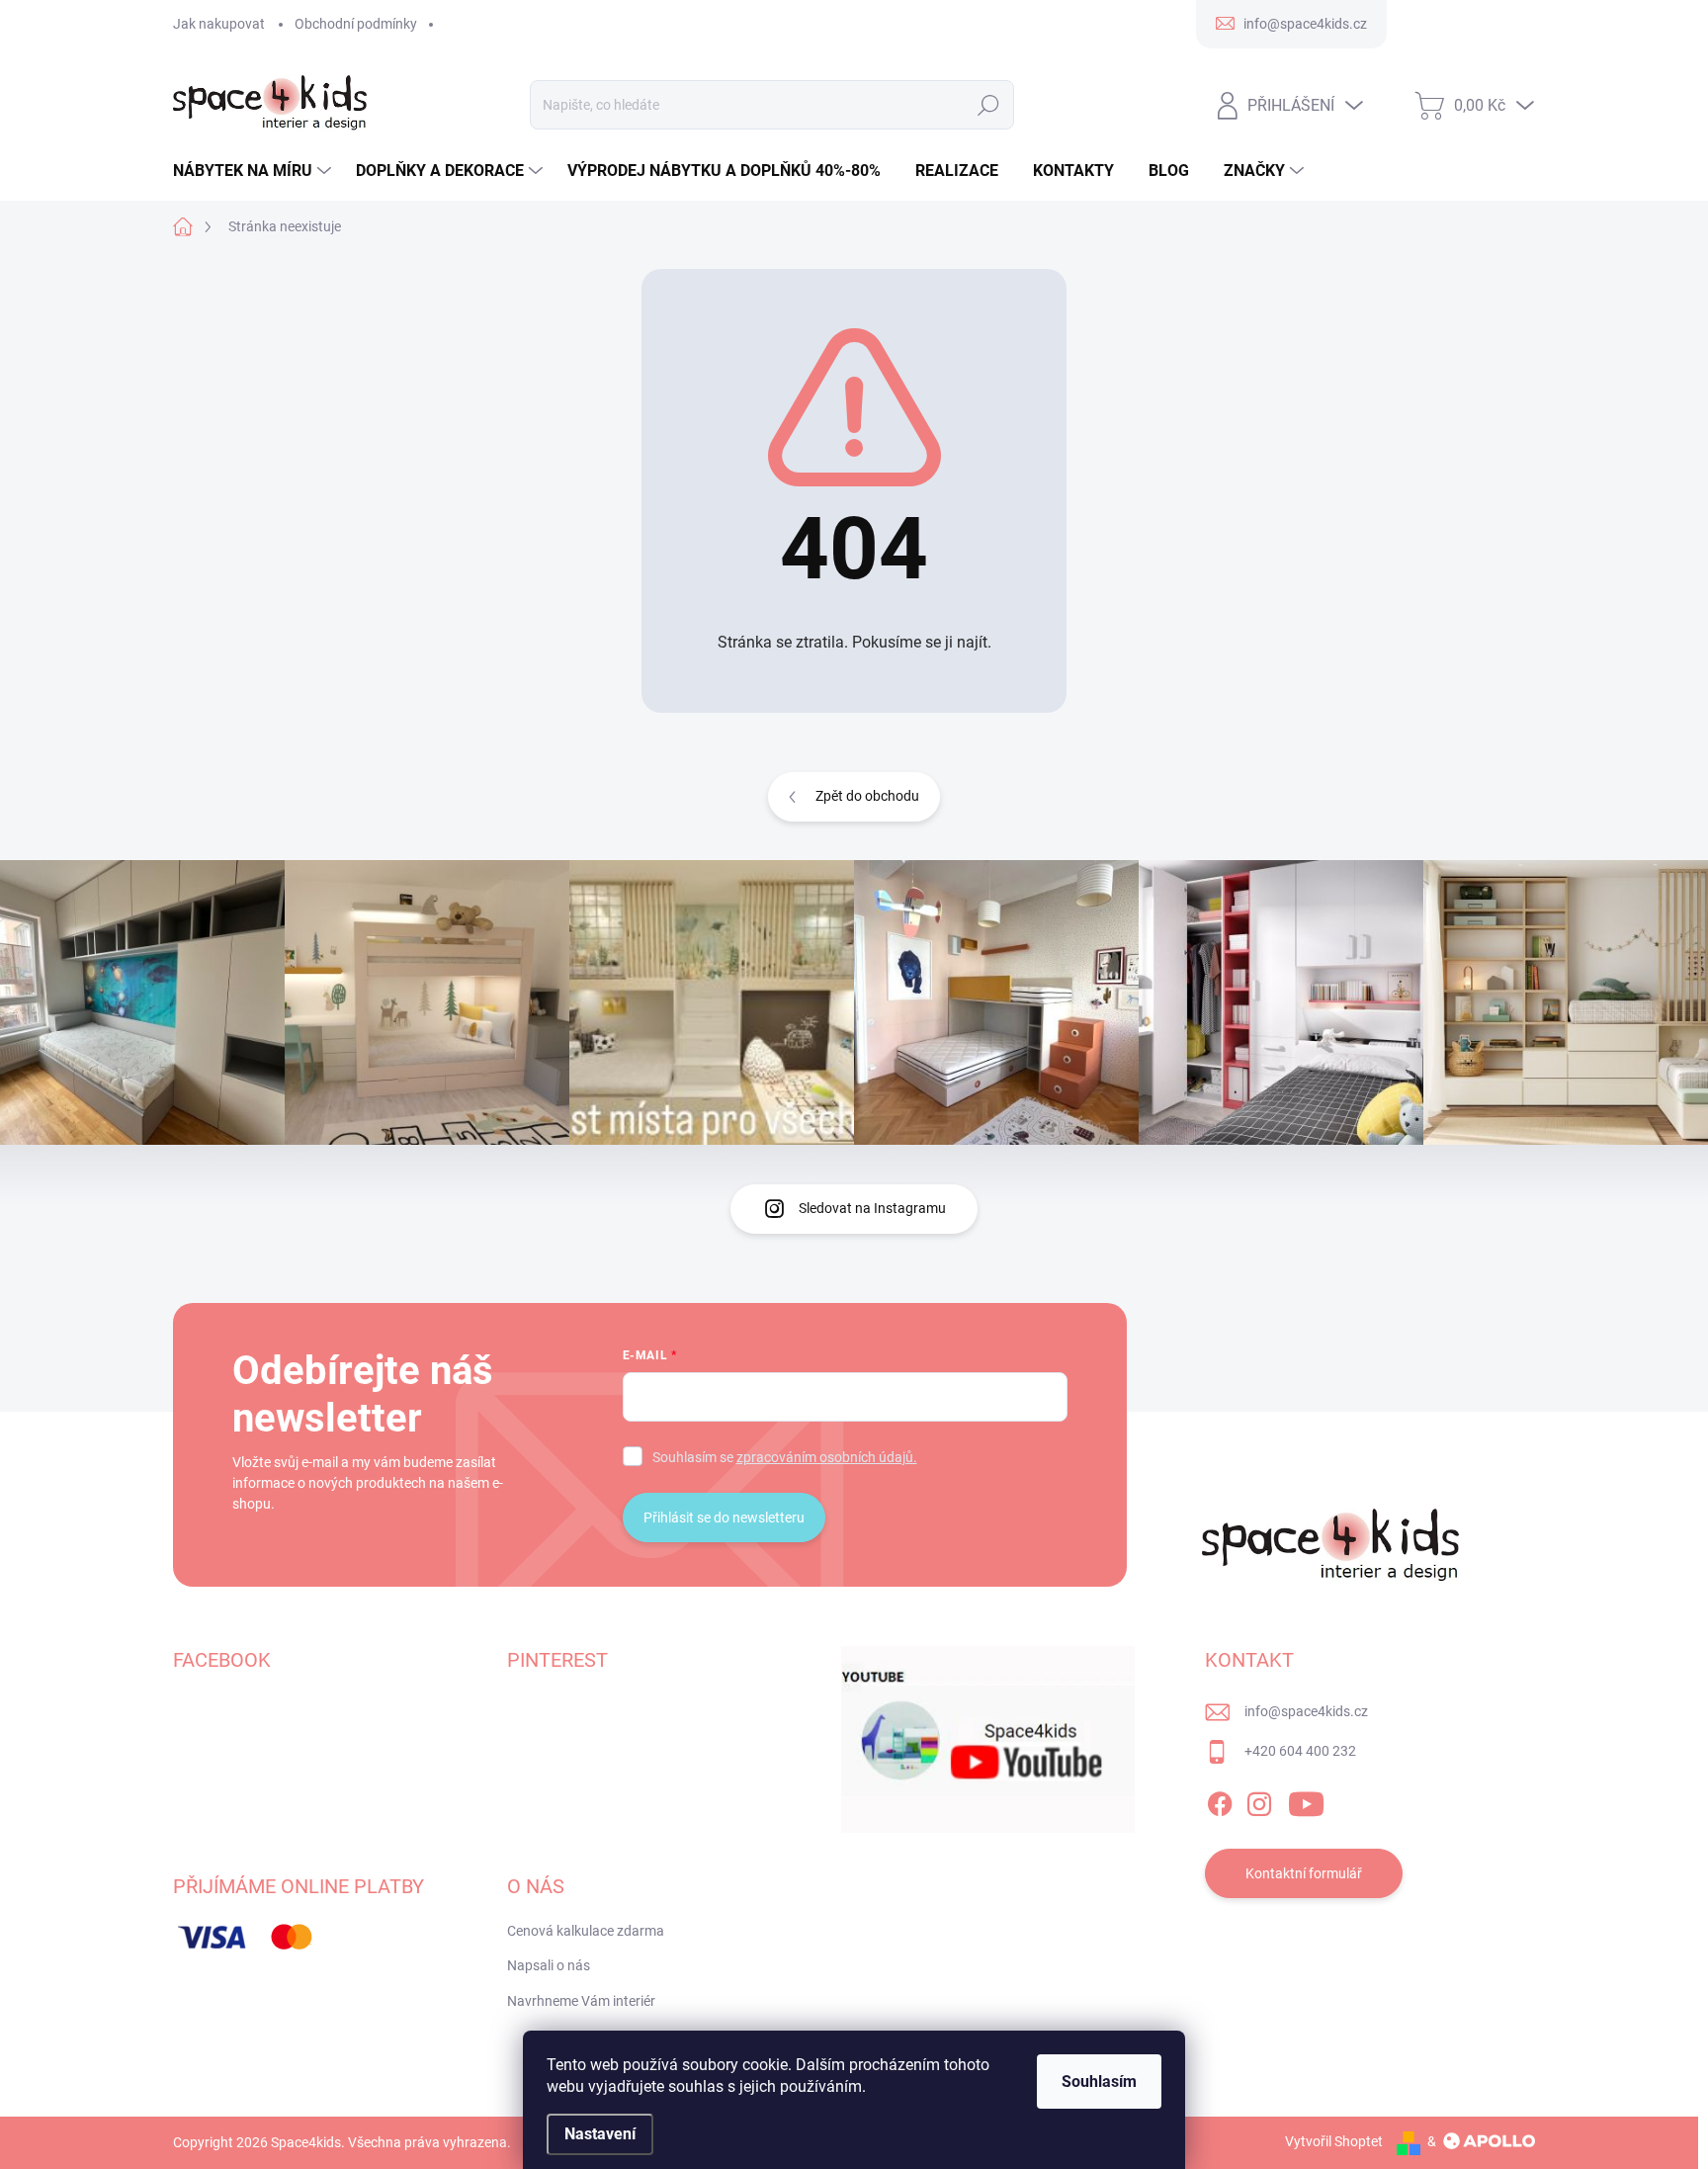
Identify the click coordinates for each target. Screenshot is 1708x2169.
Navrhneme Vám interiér (581, 2001)
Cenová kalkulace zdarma (586, 1931)
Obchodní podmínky (356, 24)
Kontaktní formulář (1304, 1873)
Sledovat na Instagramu (872, 1208)
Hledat (988, 105)
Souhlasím (1099, 2082)
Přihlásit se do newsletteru (724, 1518)
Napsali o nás (549, 1965)
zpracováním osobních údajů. (827, 1457)
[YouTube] (1306, 1800)
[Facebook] (1220, 1800)
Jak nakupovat (219, 24)
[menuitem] (255, 171)
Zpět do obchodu (867, 796)
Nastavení (600, 2134)
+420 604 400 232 (1300, 1751)
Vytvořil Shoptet (1334, 2141)
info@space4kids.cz (1306, 1711)
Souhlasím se (785, 1457)
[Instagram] (1259, 1800)
